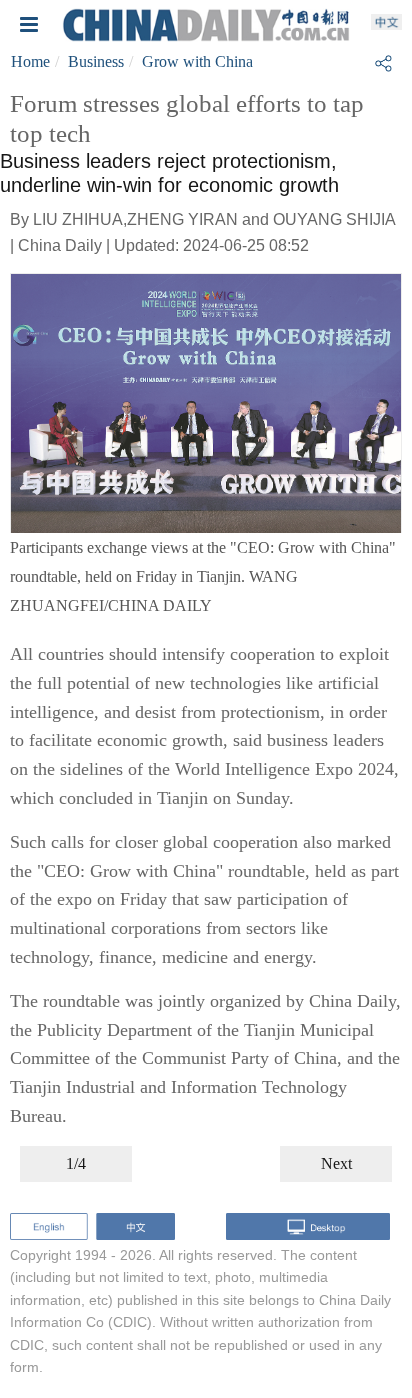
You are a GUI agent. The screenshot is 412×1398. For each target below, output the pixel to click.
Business (96, 61)
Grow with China (197, 61)
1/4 (76, 1163)
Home (30, 61)
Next (336, 1163)
